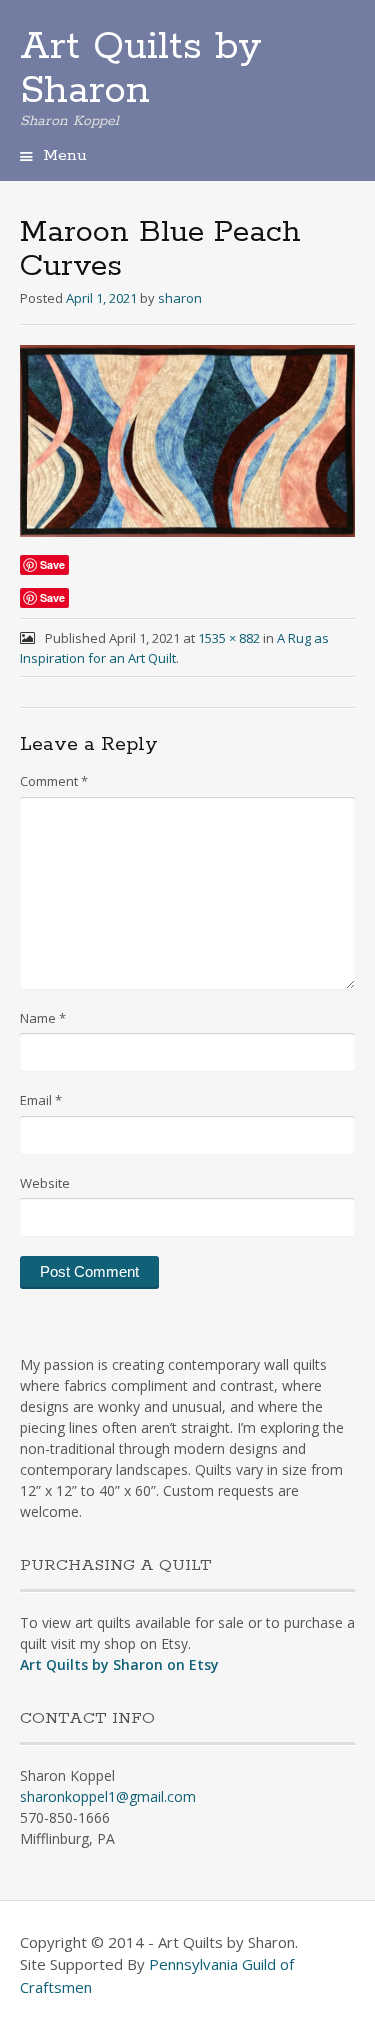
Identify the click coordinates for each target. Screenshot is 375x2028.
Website (45, 1183)
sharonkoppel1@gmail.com (108, 1796)
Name (43, 1018)
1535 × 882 (229, 638)
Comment (54, 781)
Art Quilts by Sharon (141, 69)
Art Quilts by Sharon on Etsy (119, 1664)
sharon (180, 298)
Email (41, 1100)
